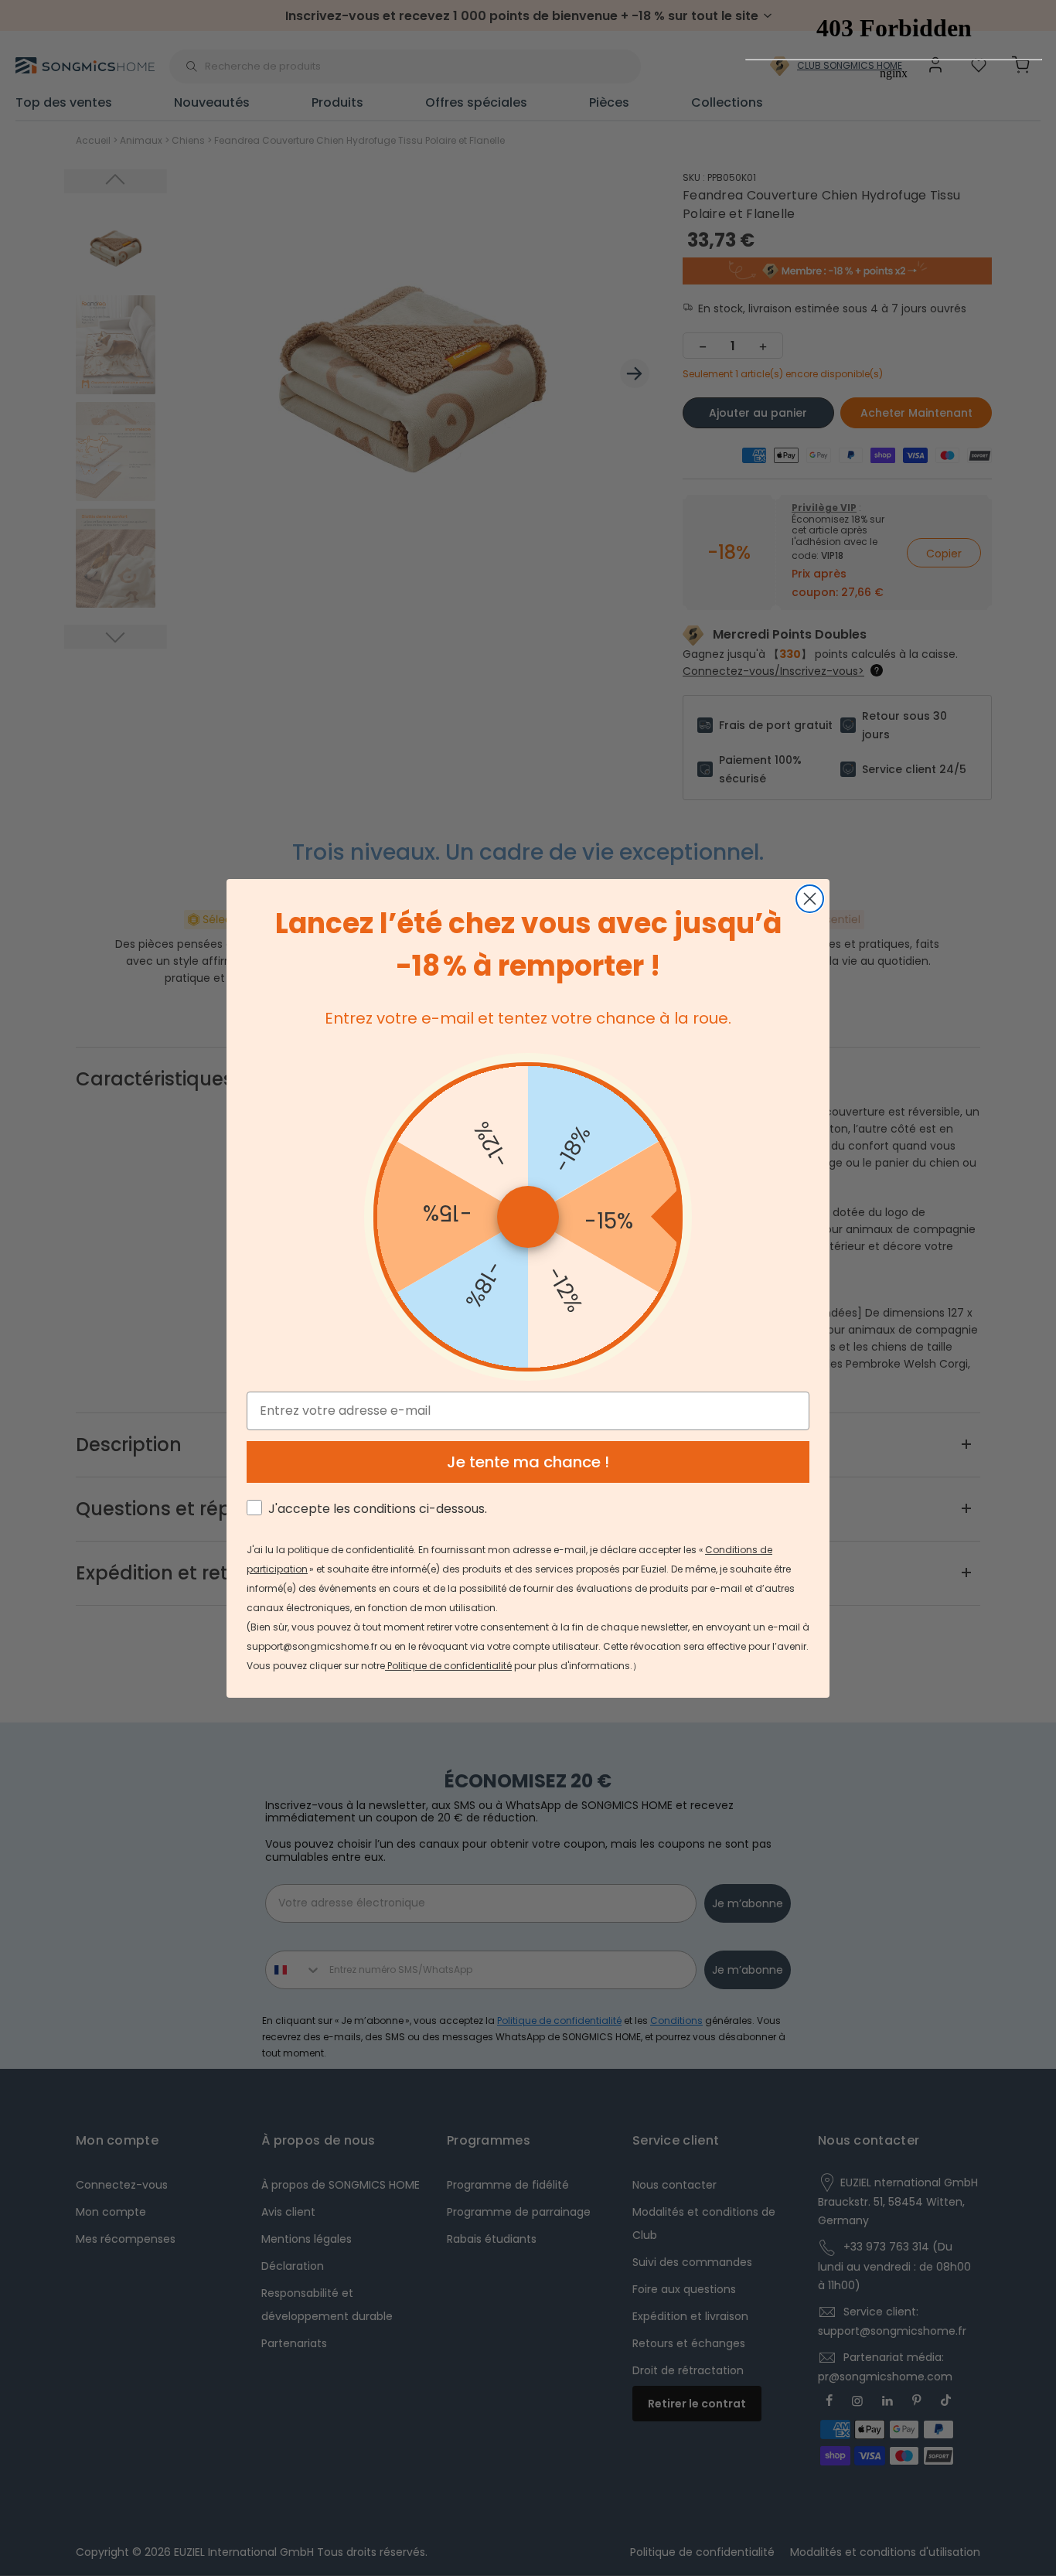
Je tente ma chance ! (528, 1462)
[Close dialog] (810, 899)
